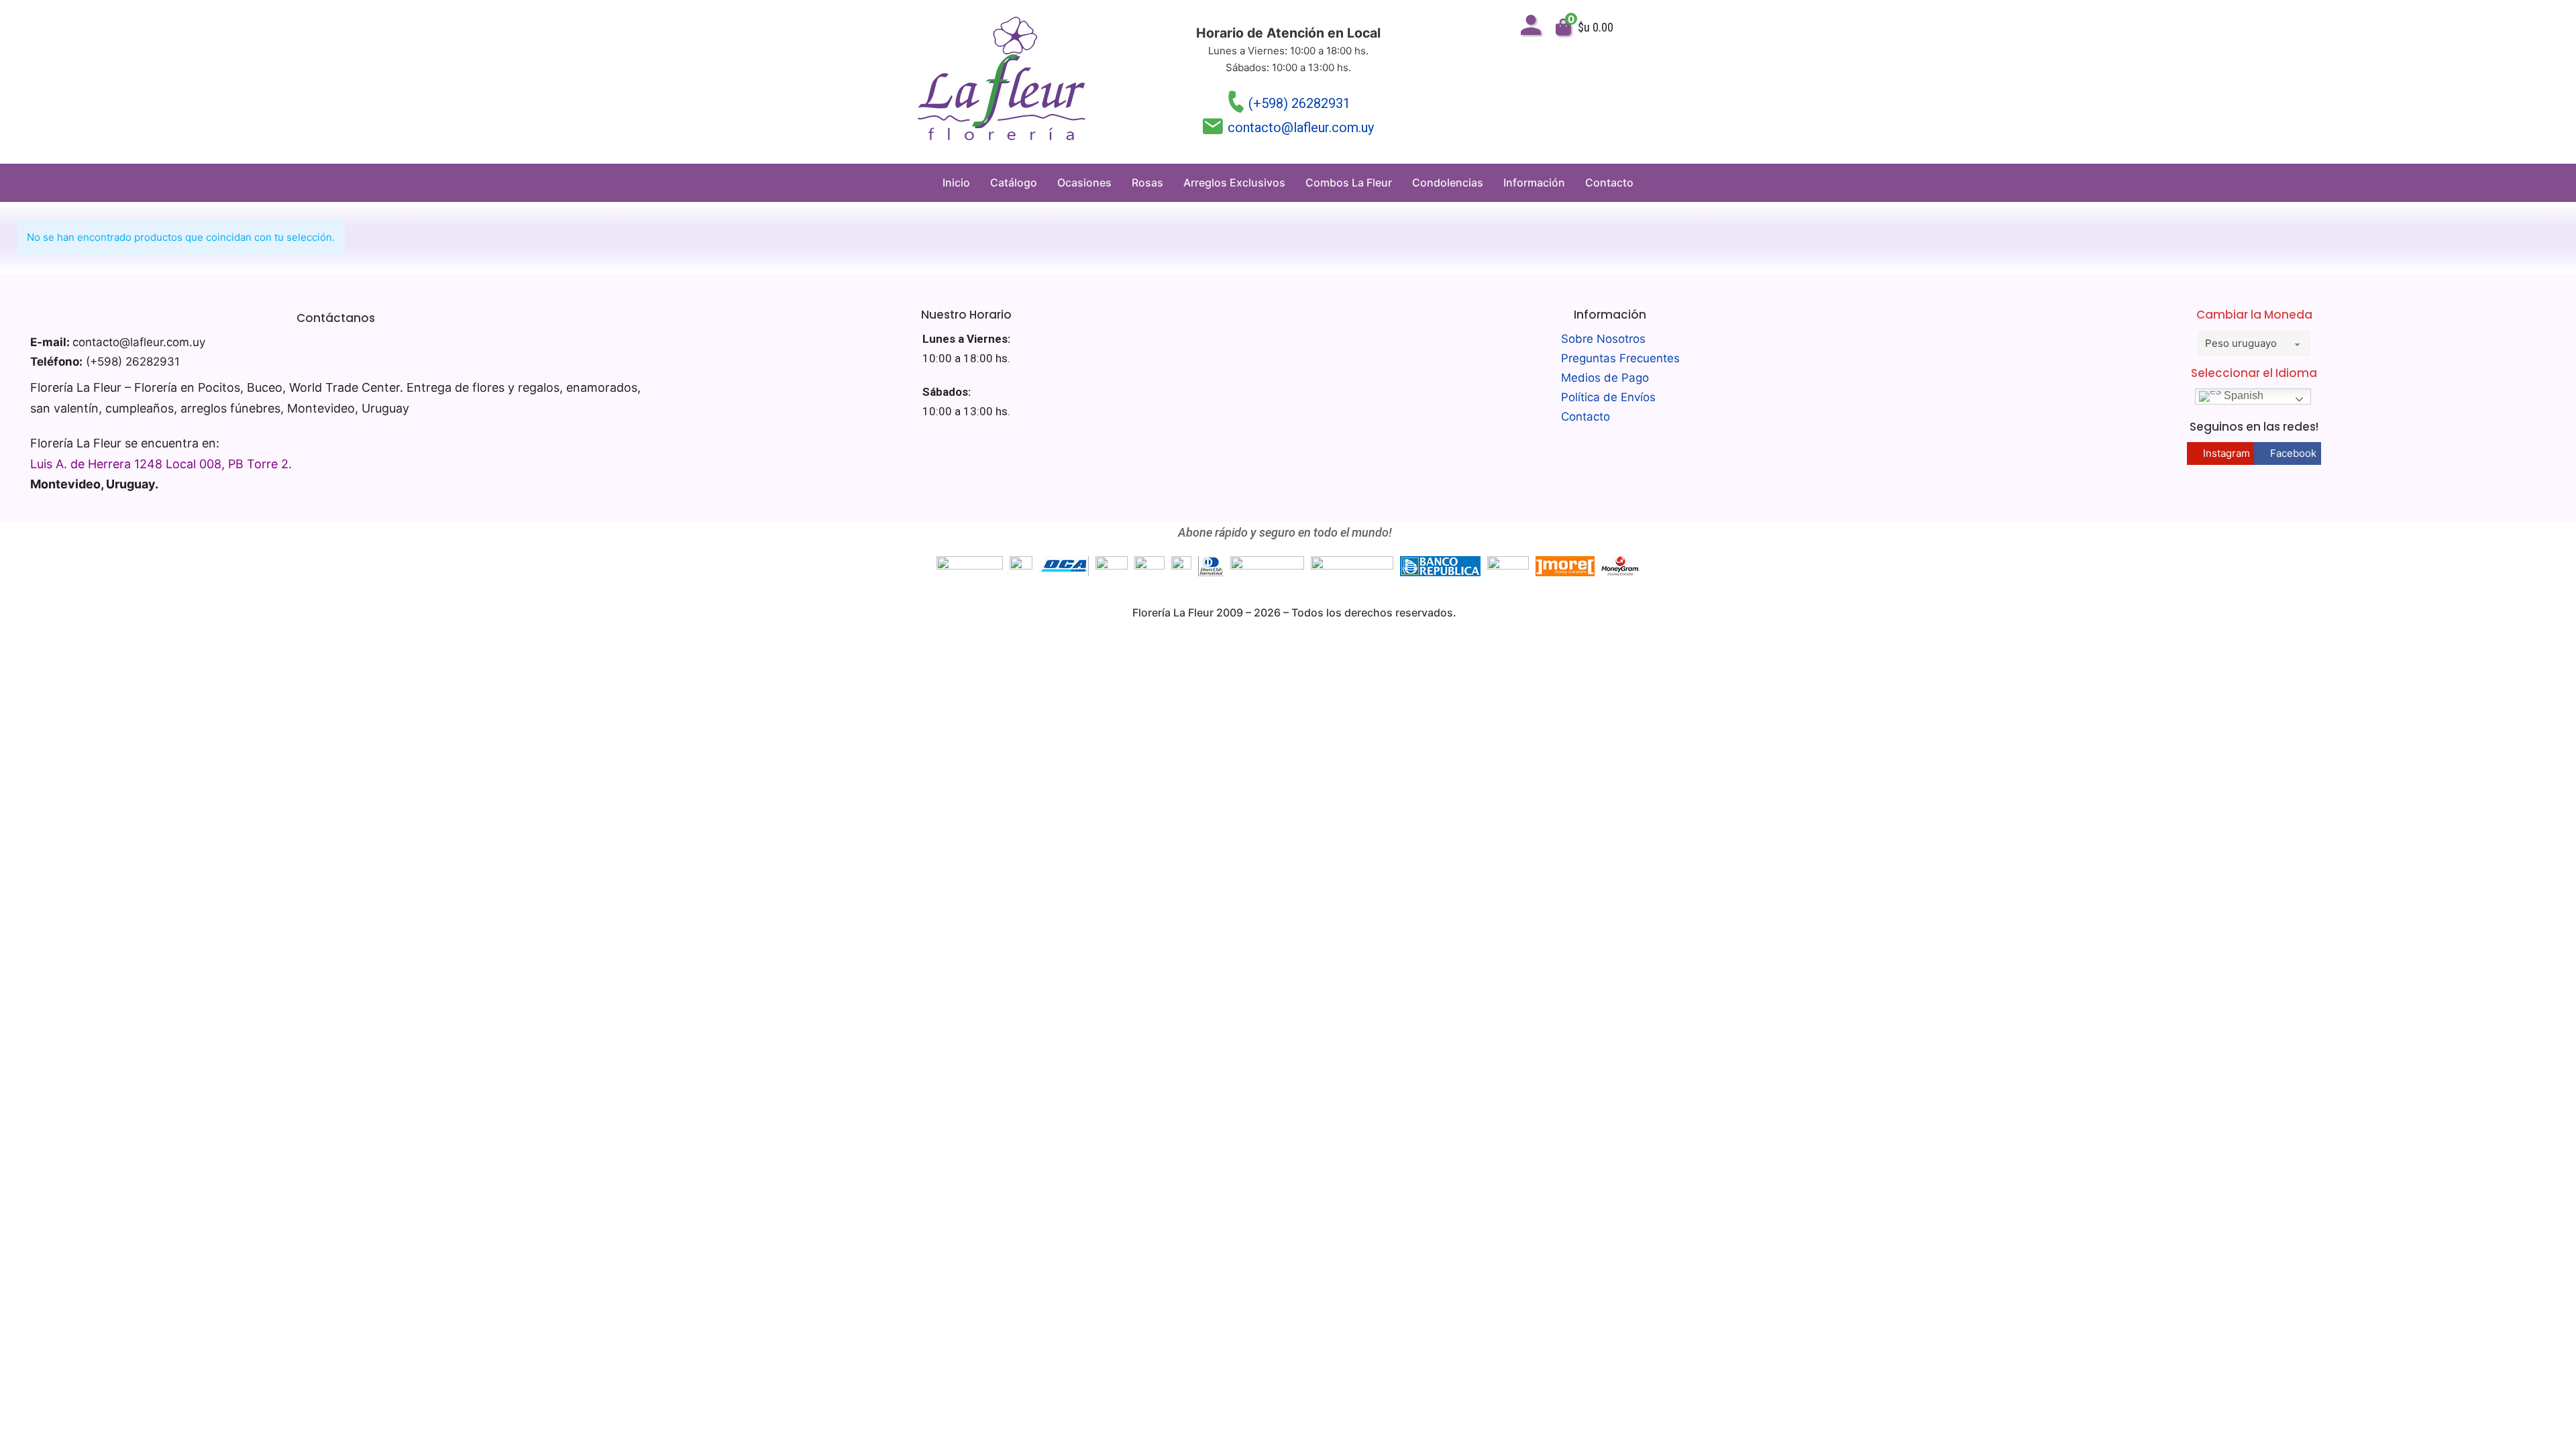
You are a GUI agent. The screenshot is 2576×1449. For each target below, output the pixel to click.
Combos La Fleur (1349, 182)
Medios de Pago (1605, 378)
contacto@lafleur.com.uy (1301, 127)
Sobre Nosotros (1603, 339)
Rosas (1147, 182)
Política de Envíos (1608, 397)
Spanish (2242, 396)
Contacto (1609, 182)
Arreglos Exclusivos (1234, 182)
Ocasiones (1084, 182)
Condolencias (1448, 182)
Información (1534, 182)
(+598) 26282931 (1299, 103)
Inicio (956, 182)
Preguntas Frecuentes (1620, 358)
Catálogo (1014, 182)
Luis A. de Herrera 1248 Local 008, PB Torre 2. (161, 464)
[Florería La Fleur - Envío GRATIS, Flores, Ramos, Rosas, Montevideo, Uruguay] (1002, 82)
